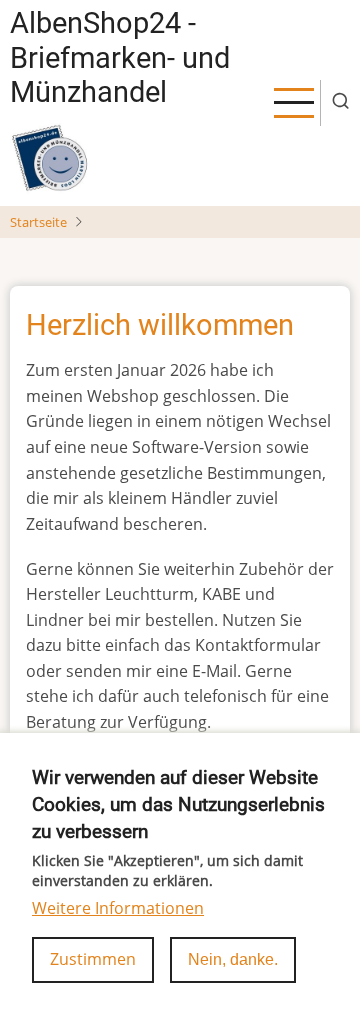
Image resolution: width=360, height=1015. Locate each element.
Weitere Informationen (118, 908)
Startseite (38, 222)
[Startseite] (50, 158)
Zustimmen (93, 959)
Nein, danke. (233, 959)
